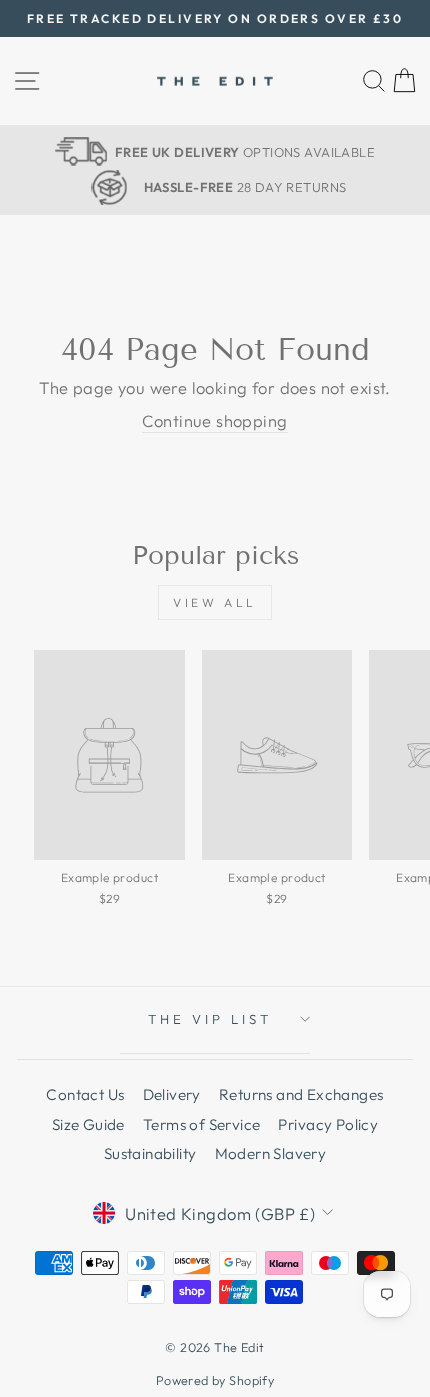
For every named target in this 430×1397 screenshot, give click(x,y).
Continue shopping (214, 420)
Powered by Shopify (215, 1380)
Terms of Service (202, 1124)
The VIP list (210, 1019)
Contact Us (85, 1094)
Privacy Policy (328, 1124)
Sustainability (150, 1153)
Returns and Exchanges (301, 1094)
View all (215, 602)
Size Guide (88, 1124)
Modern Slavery (271, 1153)
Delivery (172, 1094)
